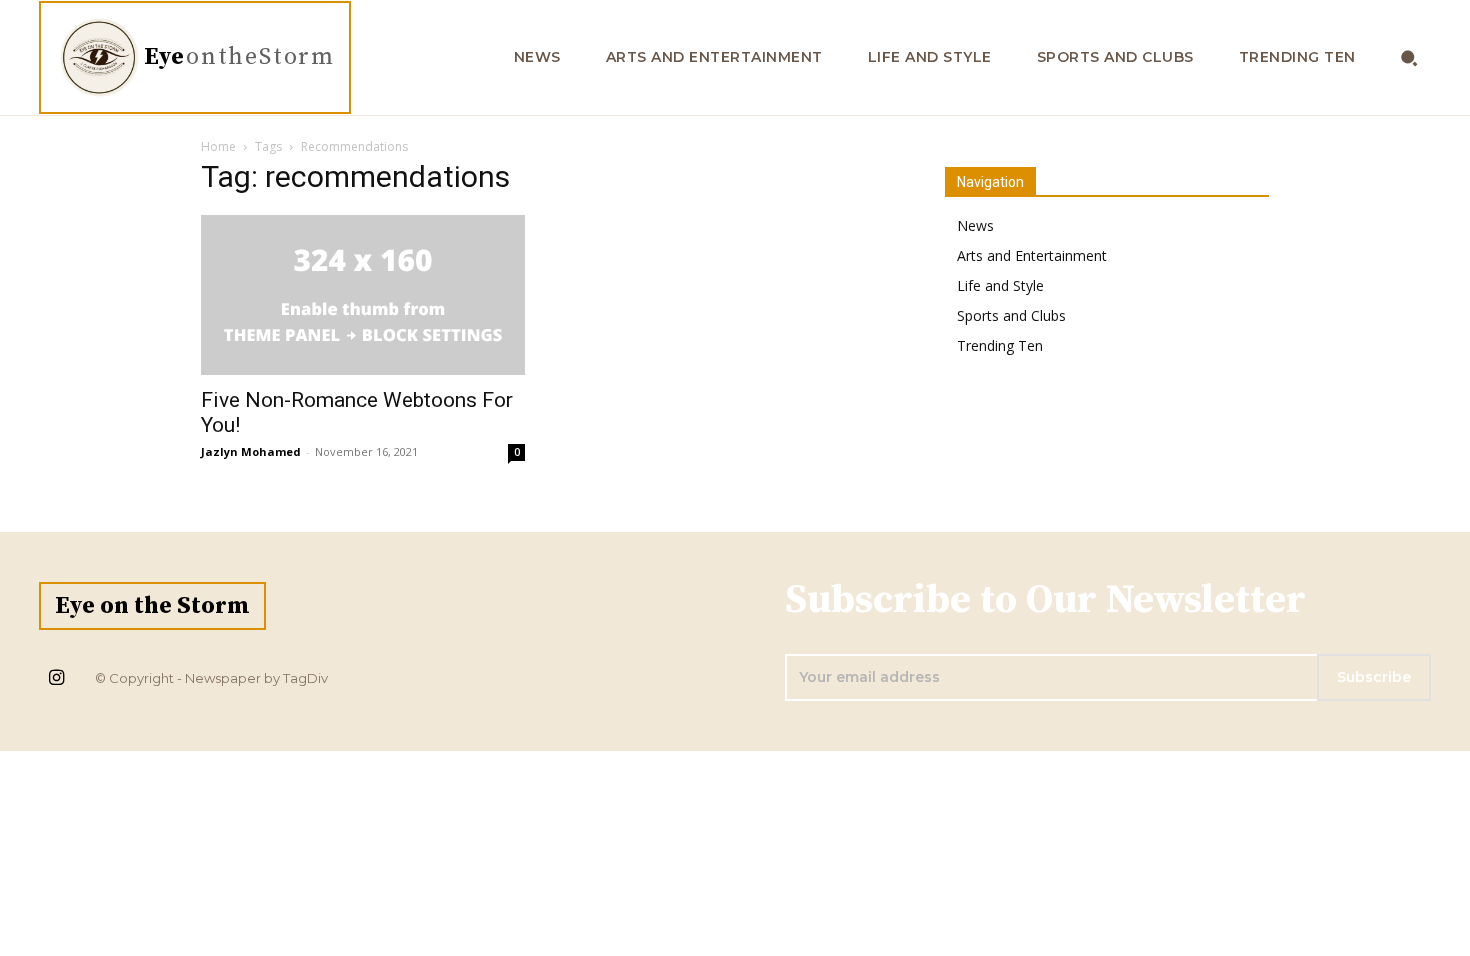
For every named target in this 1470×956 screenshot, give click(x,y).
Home (218, 146)
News (975, 225)
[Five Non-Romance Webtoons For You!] (363, 295)
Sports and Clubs (1011, 315)
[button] (1409, 57)
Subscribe (1374, 677)
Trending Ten (1000, 345)
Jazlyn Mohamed (251, 451)
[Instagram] (56, 679)
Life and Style (1000, 285)
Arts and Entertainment (1032, 255)
